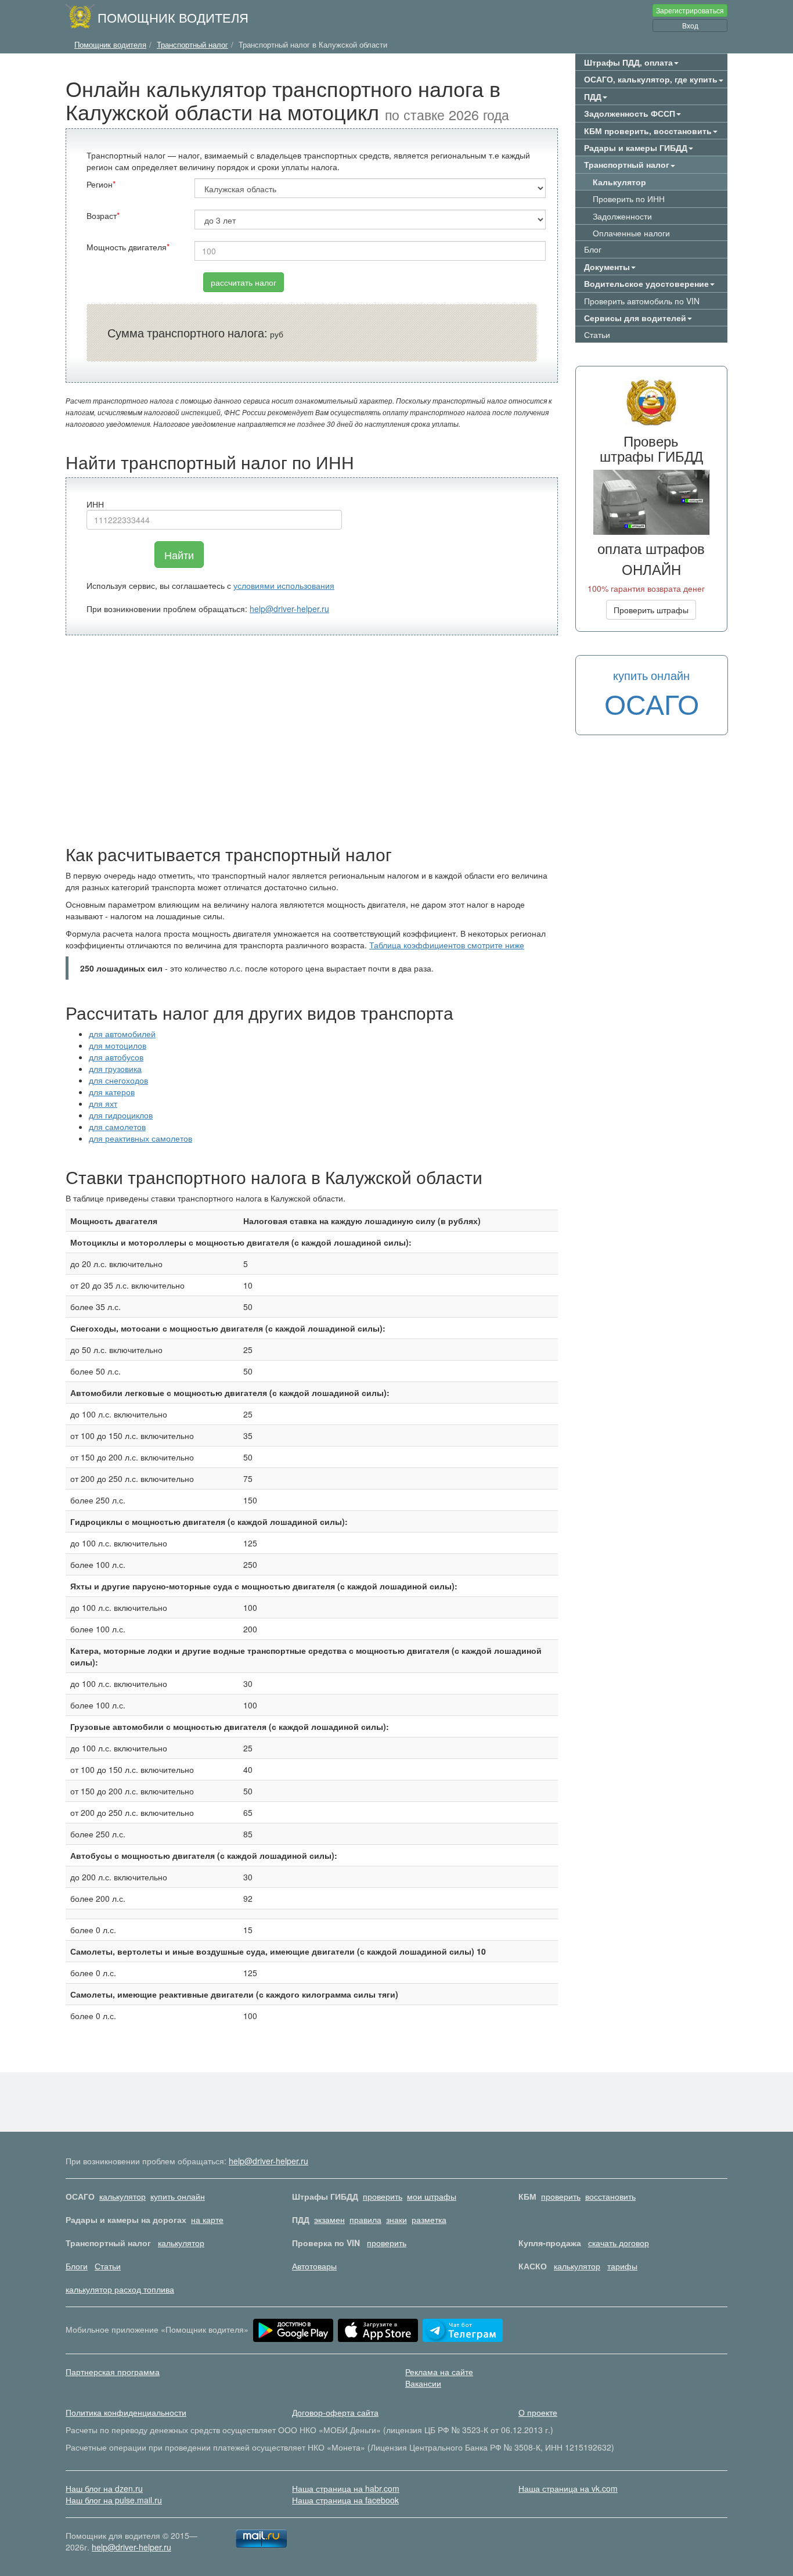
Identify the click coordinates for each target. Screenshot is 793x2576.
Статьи (597, 334)
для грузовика (115, 1068)
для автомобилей (122, 1034)
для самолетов (117, 1127)
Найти (179, 555)
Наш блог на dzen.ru (104, 2488)
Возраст (102, 215)
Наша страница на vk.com (568, 2488)
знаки (396, 2219)
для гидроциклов (121, 1115)
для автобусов (116, 1057)
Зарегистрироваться (690, 10)
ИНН (95, 504)
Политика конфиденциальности (126, 2412)
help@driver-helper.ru (289, 609)
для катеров (112, 1092)
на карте (207, 2219)
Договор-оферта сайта (335, 2412)
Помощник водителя (173, 17)
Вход (690, 25)
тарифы (622, 2266)
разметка (429, 2219)
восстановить (610, 2196)
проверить (383, 2196)
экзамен (329, 2219)
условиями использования (284, 585)
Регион (100, 184)
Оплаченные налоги (631, 233)
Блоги (77, 2266)
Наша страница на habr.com (346, 2488)
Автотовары (314, 2266)
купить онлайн (178, 2196)
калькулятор (122, 2196)
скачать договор (619, 2243)
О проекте (538, 2412)
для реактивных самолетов (140, 1138)
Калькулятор (619, 182)
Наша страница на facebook (345, 2500)
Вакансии (423, 2383)
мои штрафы (432, 2196)
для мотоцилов (118, 1045)
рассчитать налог (244, 282)
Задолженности (622, 216)
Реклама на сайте (439, 2372)
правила (365, 2219)
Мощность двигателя (127, 247)
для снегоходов (118, 1080)
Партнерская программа (113, 2372)
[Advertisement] (312, 740)
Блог (593, 249)
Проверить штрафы (651, 610)
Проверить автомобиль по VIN (642, 301)
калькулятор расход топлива (120, 2289)
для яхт (103, 1103)
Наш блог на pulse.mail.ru (114, 2500)
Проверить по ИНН (629, 199)
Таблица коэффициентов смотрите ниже (447, 945)
